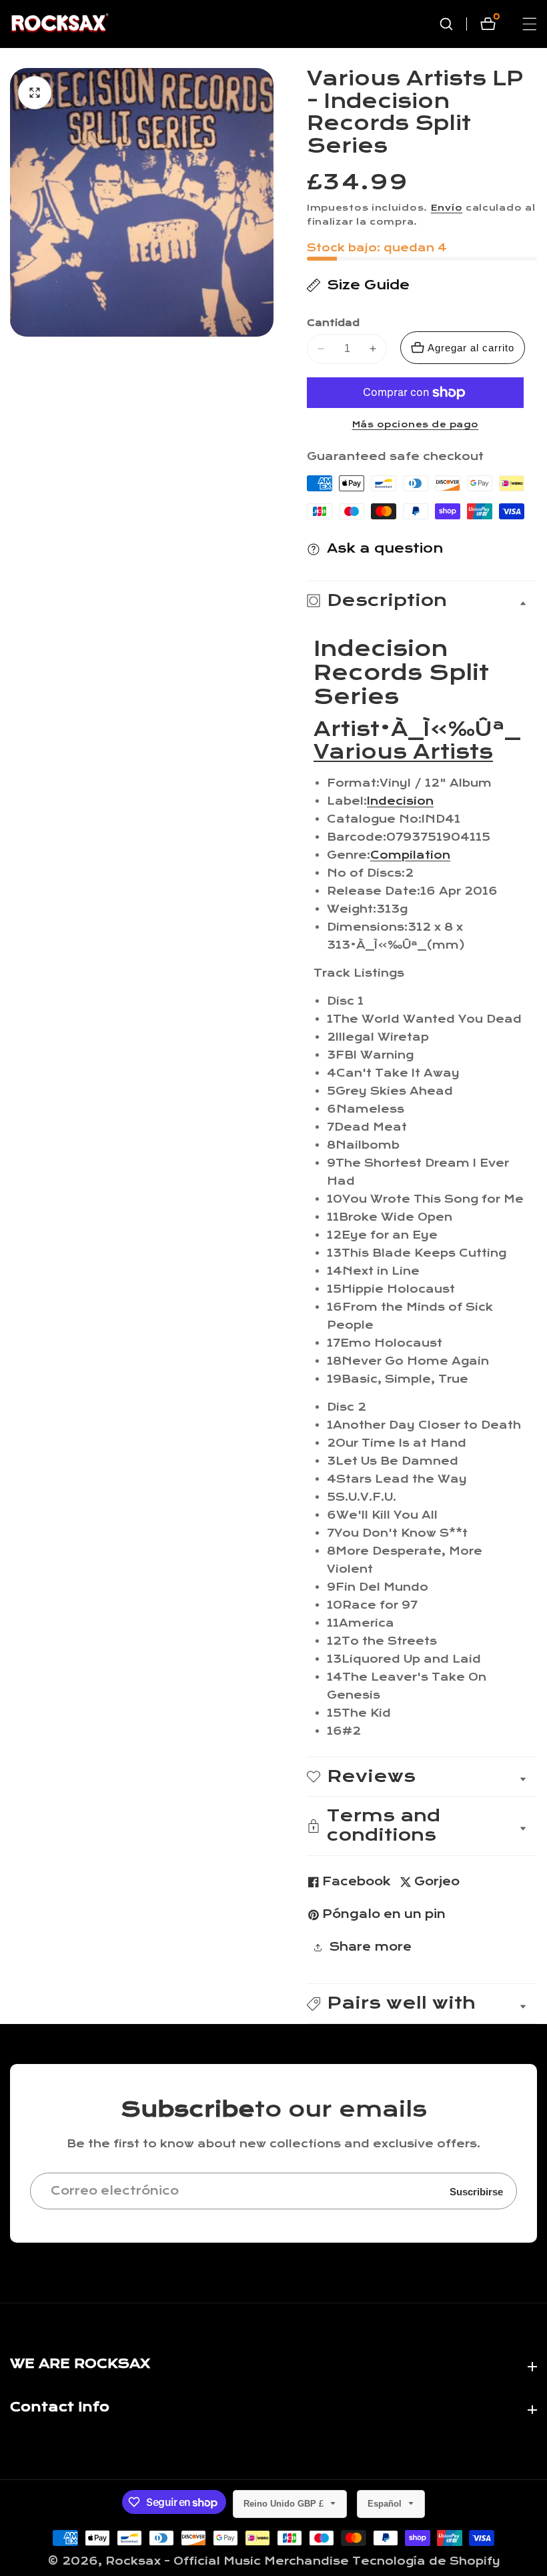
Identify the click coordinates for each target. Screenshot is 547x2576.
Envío (447, 208)
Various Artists (403, 753)
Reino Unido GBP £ (285, 2504)
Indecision (400, 801)
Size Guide (368, 285)
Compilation (410, 855)
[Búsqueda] (453, 24)
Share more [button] (370, 1947)
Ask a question (385, 548)
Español (386, 2504)
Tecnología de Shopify (426, 2561)
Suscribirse (476, 2191)
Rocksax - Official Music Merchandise (227, 2561)
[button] (422, 2004)
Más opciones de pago (416, 425)
